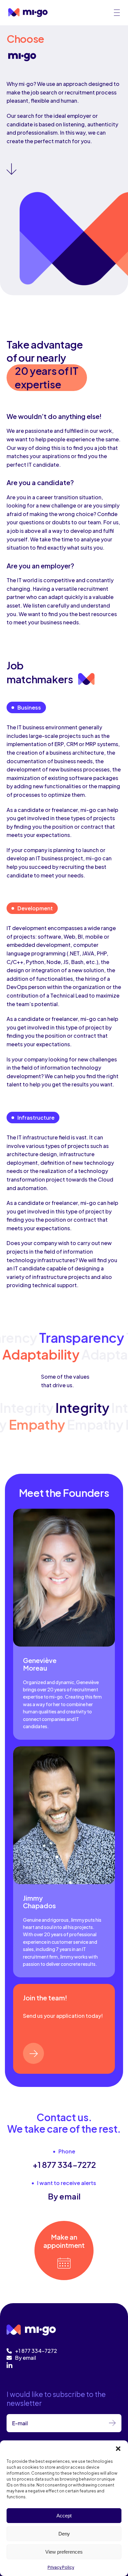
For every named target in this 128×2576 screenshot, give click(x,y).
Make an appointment (64, 2241)
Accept (64, 2516)
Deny (64, 2534)
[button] (118, 2449)
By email (64, 2196)
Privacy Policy (61, 2567)
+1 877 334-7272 (64, 2165)
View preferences (64, 2552)
